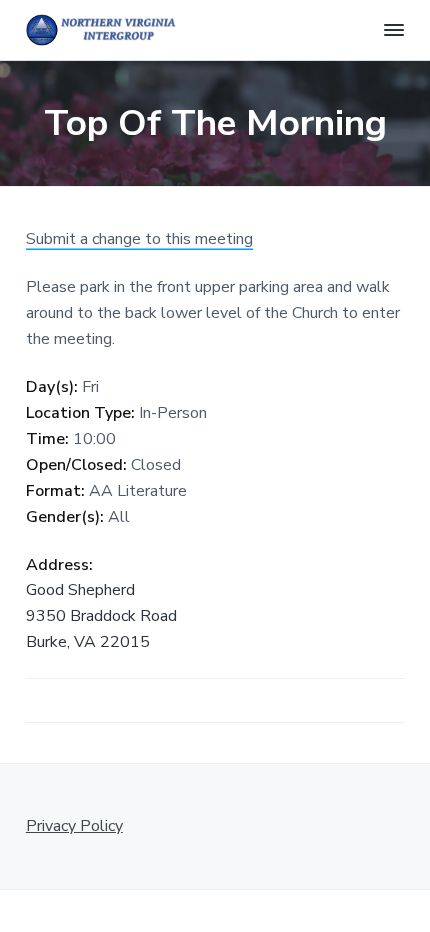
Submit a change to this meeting (139, 239)
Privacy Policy (74, 826)
